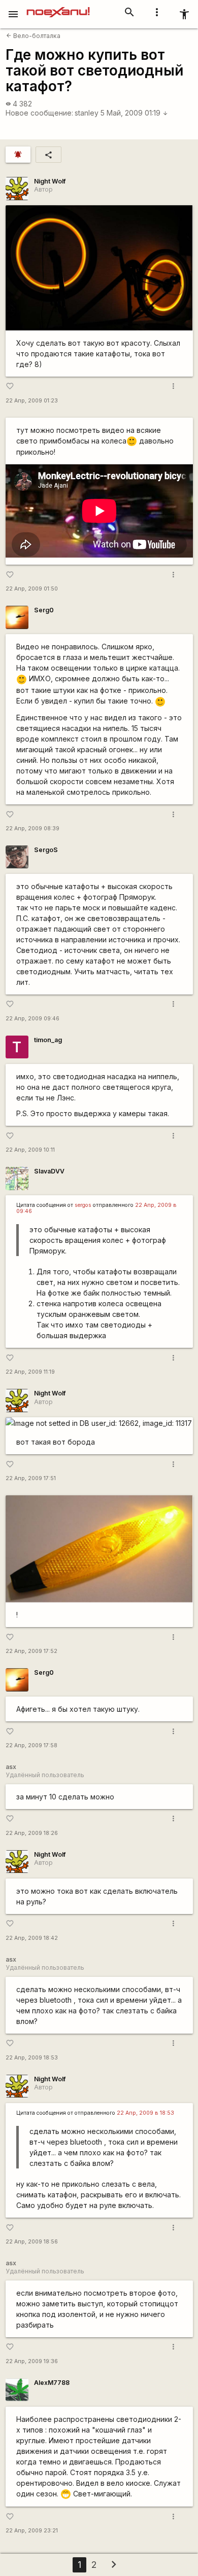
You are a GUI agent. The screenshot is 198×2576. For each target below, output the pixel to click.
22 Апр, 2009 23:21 (32, 2531)
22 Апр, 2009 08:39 (32, 829)
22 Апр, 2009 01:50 (32, 589)
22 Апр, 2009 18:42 (32, 1938)
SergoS (46, 850)
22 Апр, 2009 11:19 (30, 1372)
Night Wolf (50, 181)
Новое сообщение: (39, 113)
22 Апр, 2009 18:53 (32, 2058)
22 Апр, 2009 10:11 (30, 1150)
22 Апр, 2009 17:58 (31, 1745)
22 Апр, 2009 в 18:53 (145, 2113)
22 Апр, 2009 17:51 (31, 1478)
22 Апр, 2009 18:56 (32, 2242)
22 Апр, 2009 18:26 (32, 1833)
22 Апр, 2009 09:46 (32, 1019)
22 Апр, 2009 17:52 (31, 1651)
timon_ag (48, 1040)
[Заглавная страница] (58, 7)
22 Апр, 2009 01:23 (32, 401)
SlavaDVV (49, 1171)
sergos (83, 1205)
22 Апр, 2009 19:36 (32, 2361)
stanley (87, 113)
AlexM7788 (52, 2383)
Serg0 (44, 610)
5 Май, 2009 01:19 (134, 113)
